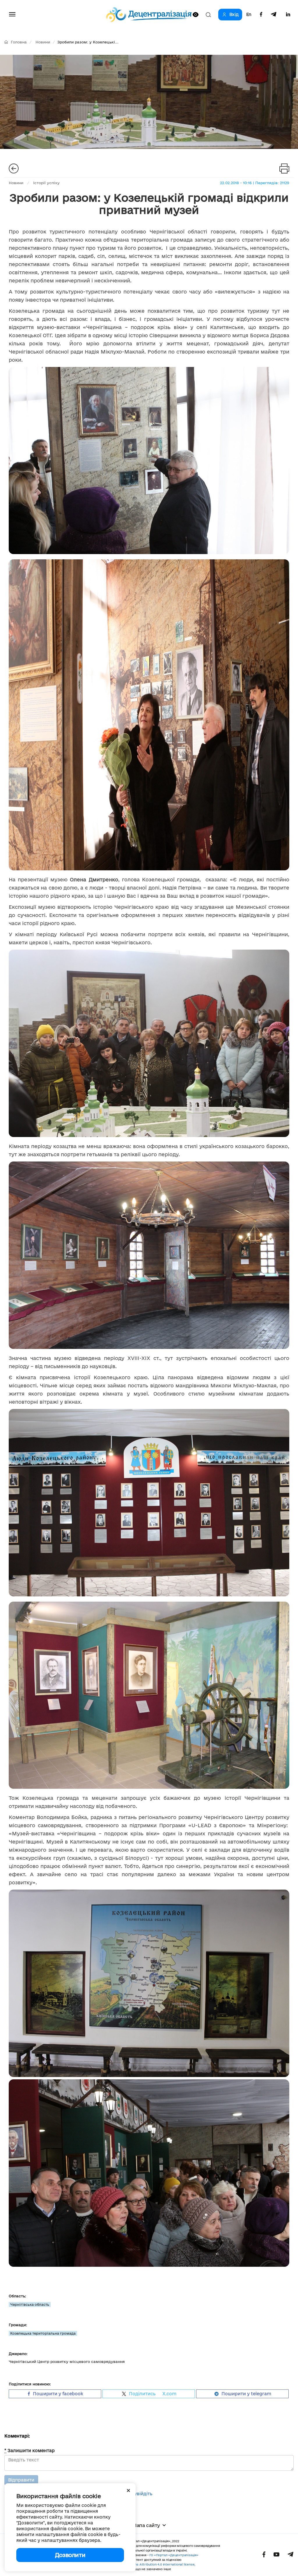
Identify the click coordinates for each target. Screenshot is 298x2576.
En (249, 15)
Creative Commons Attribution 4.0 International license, (152, 2564)
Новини (43, 42)
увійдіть (143, 2494)
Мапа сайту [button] (146, 2525)
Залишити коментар (30, 2451)
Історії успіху (46, 183)
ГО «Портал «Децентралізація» (174, 2555)
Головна (19, 42)
